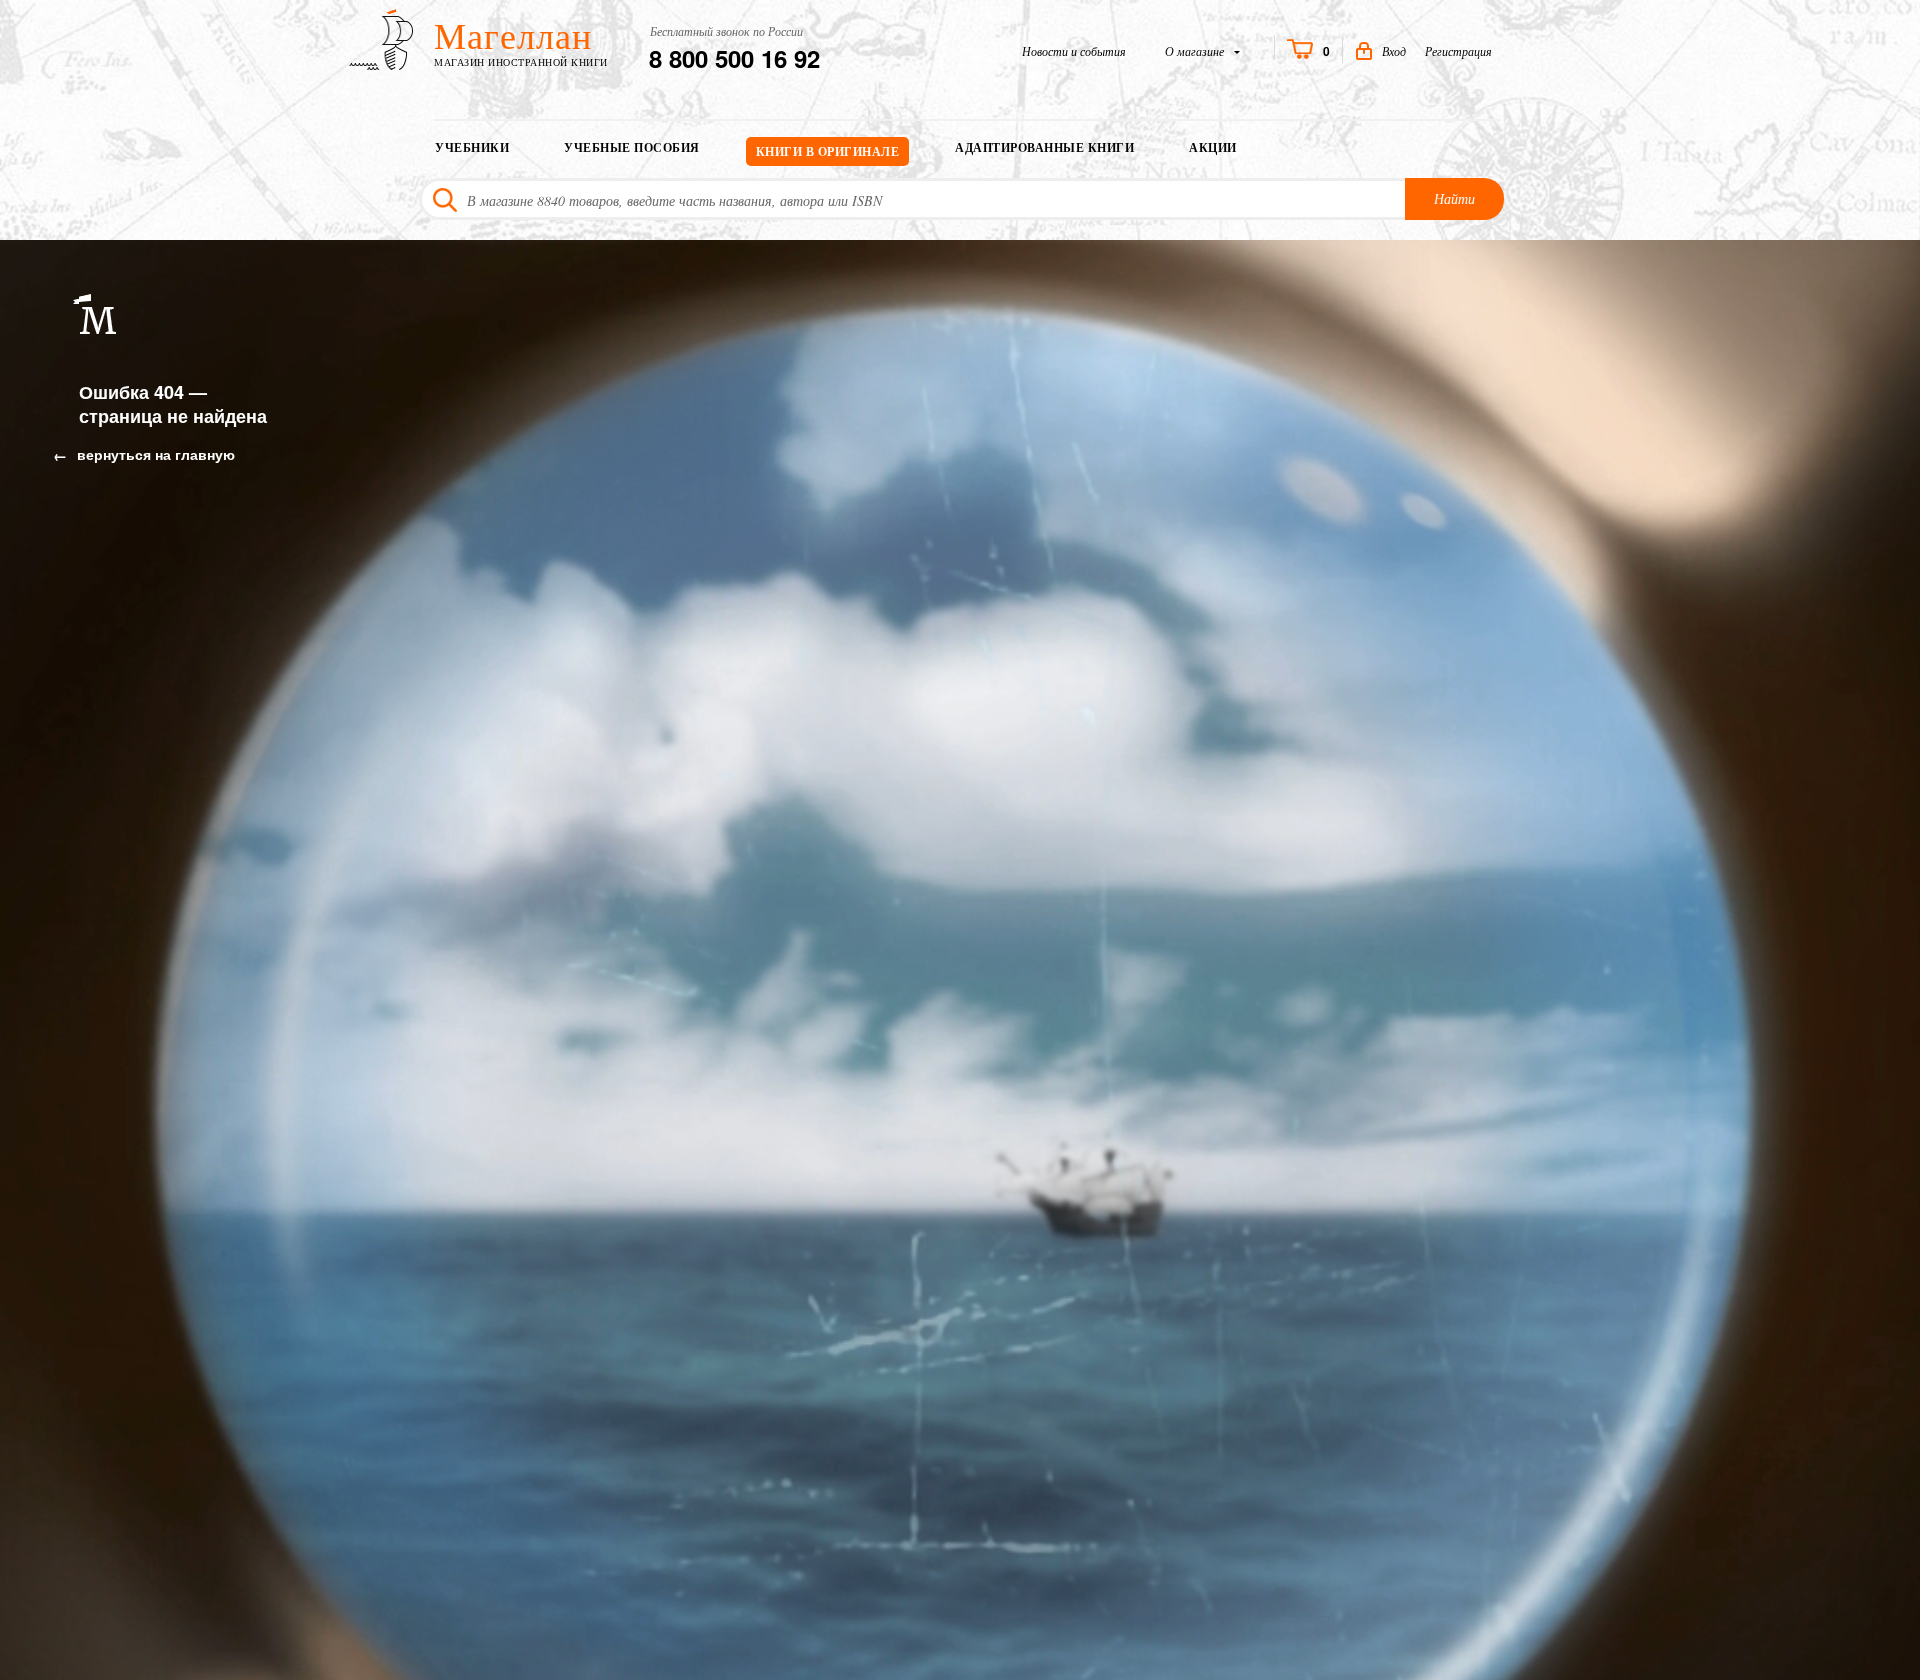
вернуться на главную (154, 454)
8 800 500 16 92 (734, 58)
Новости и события (1074, 51)
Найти (1454, 198)
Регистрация (1458, 51)
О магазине (1196, 51)
